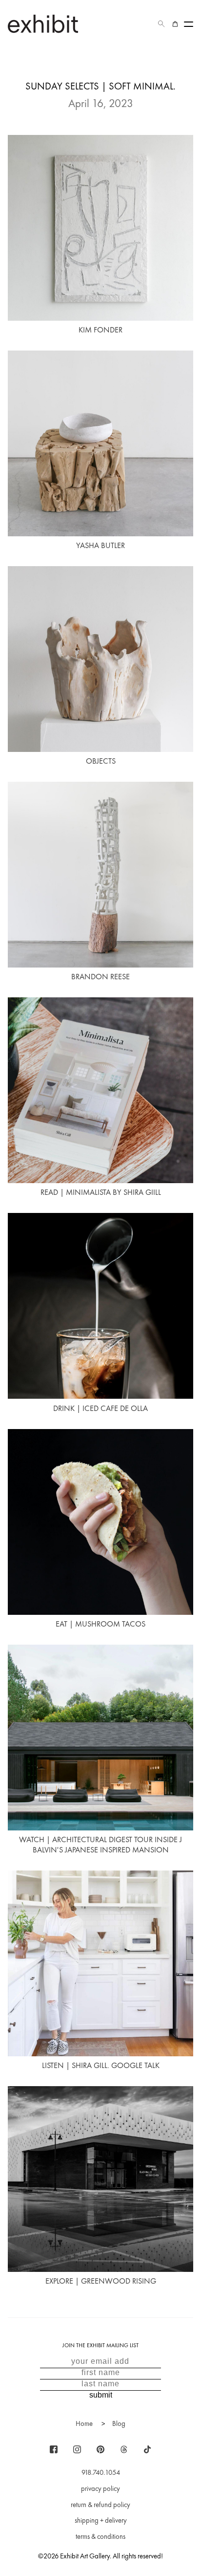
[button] (161, 24)
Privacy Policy (100, 2488)
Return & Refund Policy (100, 2505)
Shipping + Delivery (101, 2520)
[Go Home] (43, 24)
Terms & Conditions (100, 2536)
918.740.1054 (101, 2472)
